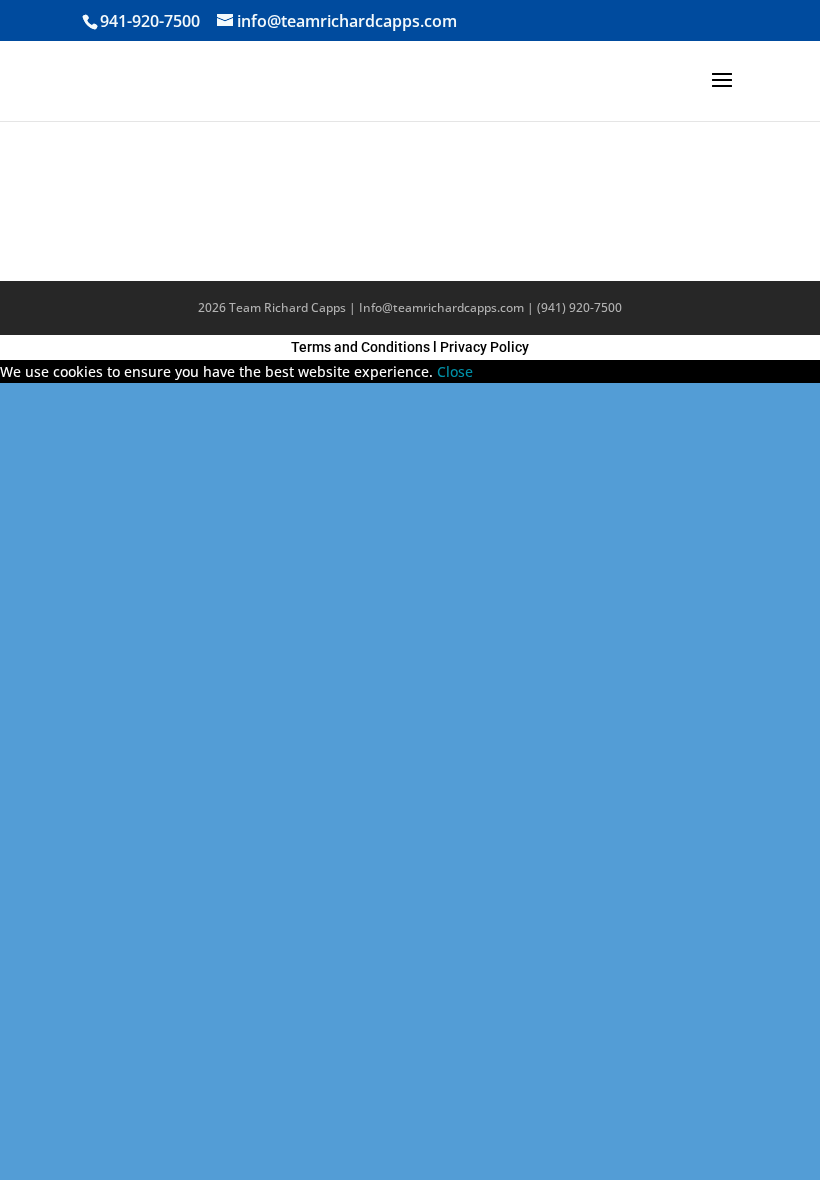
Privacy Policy (484, 347)
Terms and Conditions (360, 347)
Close (455, 371)
